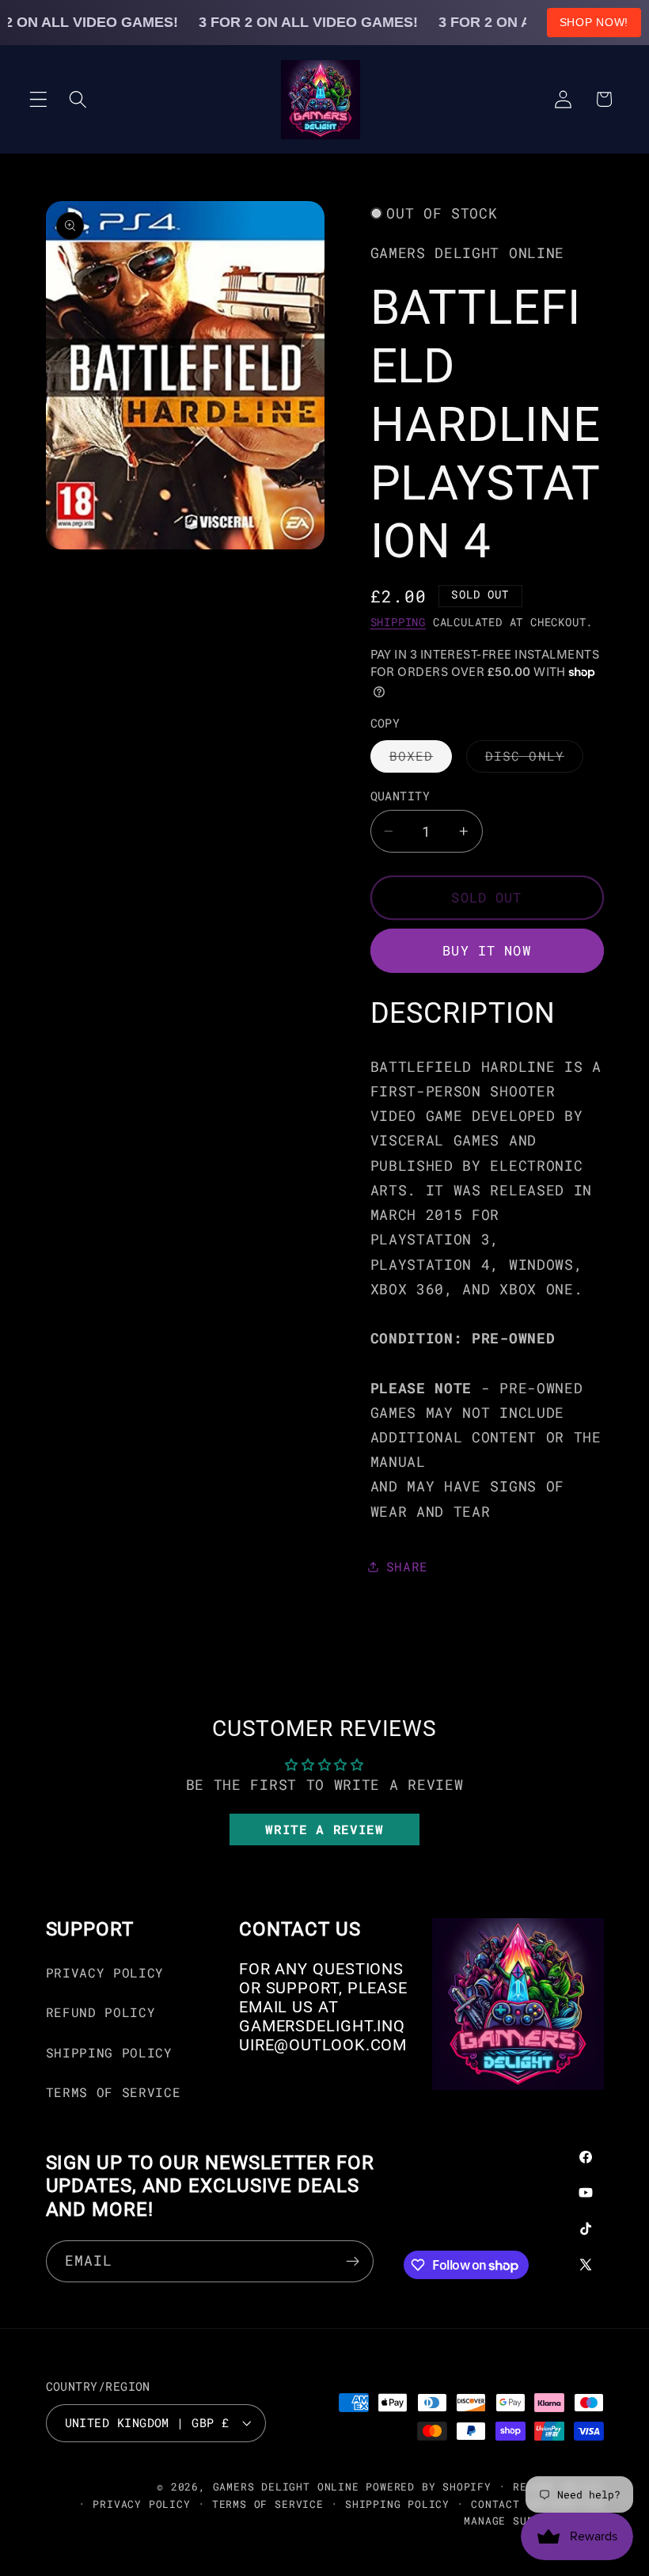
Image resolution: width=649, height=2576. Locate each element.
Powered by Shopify (429, 2487)
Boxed (421, 760)
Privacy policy (141, 2504)
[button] (38, 99)
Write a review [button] (324, 1829)
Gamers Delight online (286, 2487)
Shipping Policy (109, 2052)
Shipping (398, 622)
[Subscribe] (353, 2262)
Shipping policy (397, 2504)
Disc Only (534, 760)
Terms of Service (114, 2092)
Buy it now (487, 950)
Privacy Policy (105, 1972)
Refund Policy (101, 2012)
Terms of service (268, 2504)
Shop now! (594, 22)
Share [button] (407, 1566)
